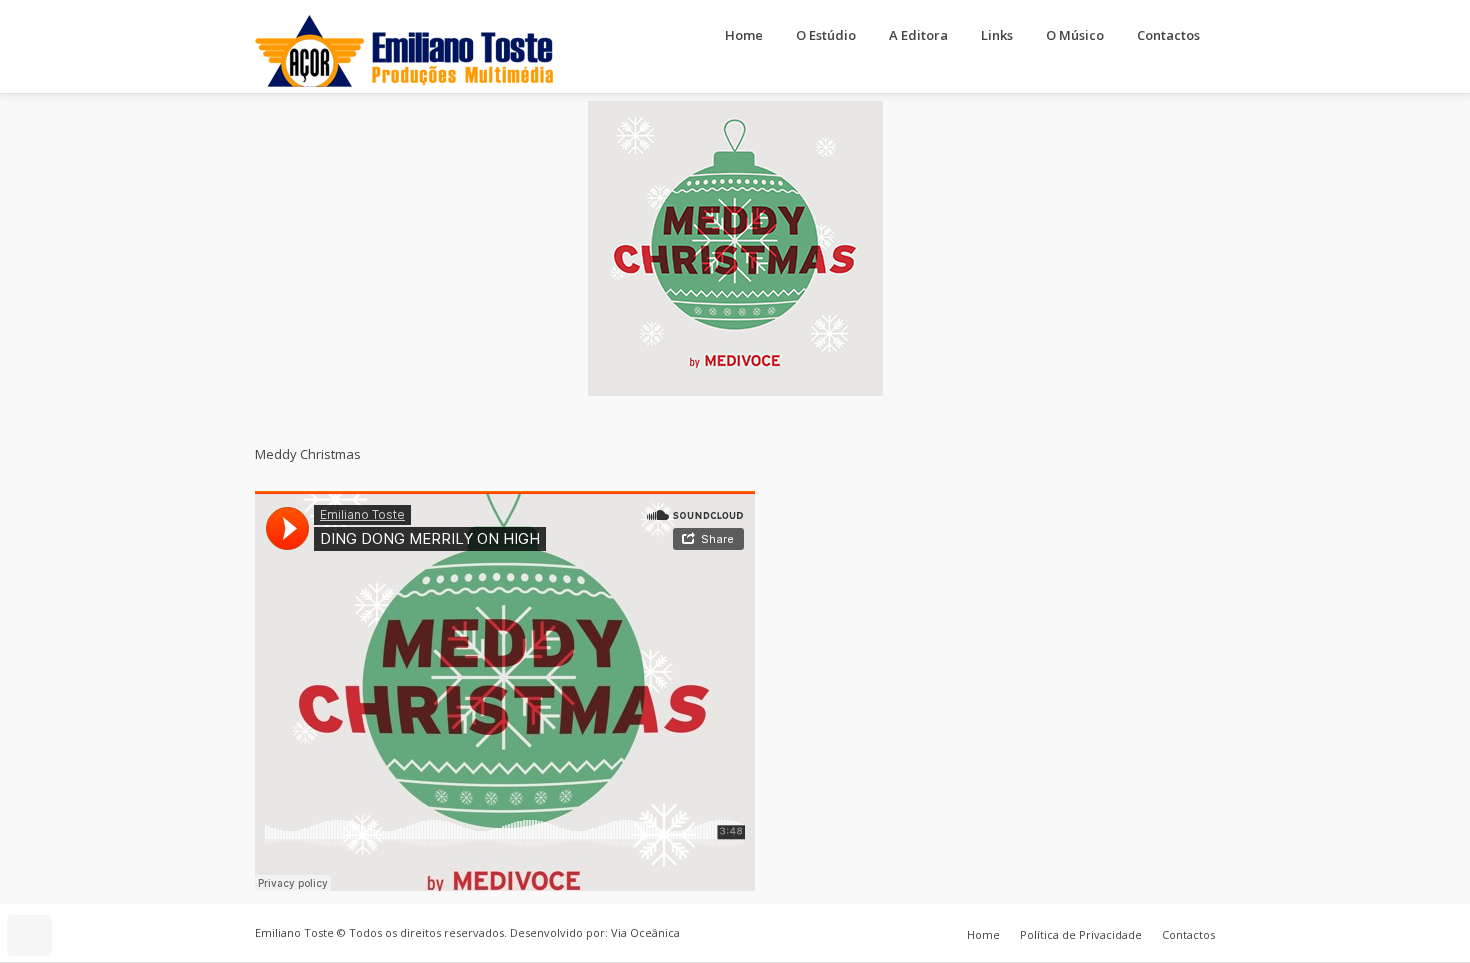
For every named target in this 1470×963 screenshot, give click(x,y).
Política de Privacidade (1081, 934)
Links (997, 35)
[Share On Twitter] (65, 880)
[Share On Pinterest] (93, 880)
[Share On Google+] (121, 880)
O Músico (1075, 35)
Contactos (1168, 35)
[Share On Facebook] (37, 880)
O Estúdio (826, 35)
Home (744, 35)
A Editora (918, 35)
